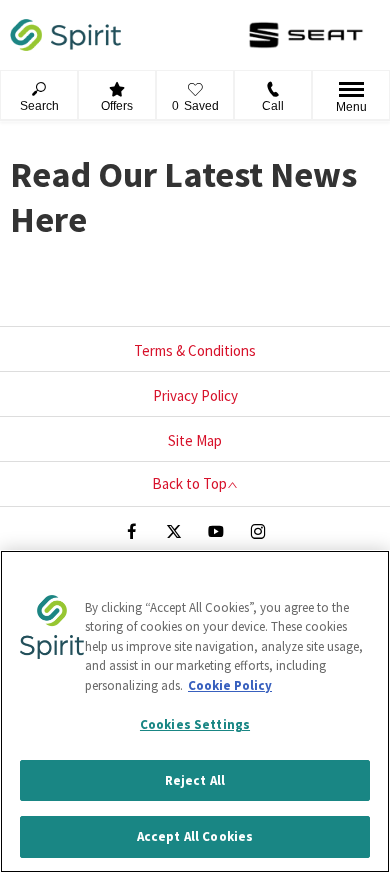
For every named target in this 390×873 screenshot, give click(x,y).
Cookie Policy (230, 685)
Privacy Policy (195, 395)
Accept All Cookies (195, 836)
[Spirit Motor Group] (65, 35)
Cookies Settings (195, 724)
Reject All (195, 780)
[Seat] (306, 35)
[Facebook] (132, 529)
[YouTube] (216, 529)
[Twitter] (174, 529)
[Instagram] (258, 529)
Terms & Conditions (195, 350)
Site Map (195, 440)
